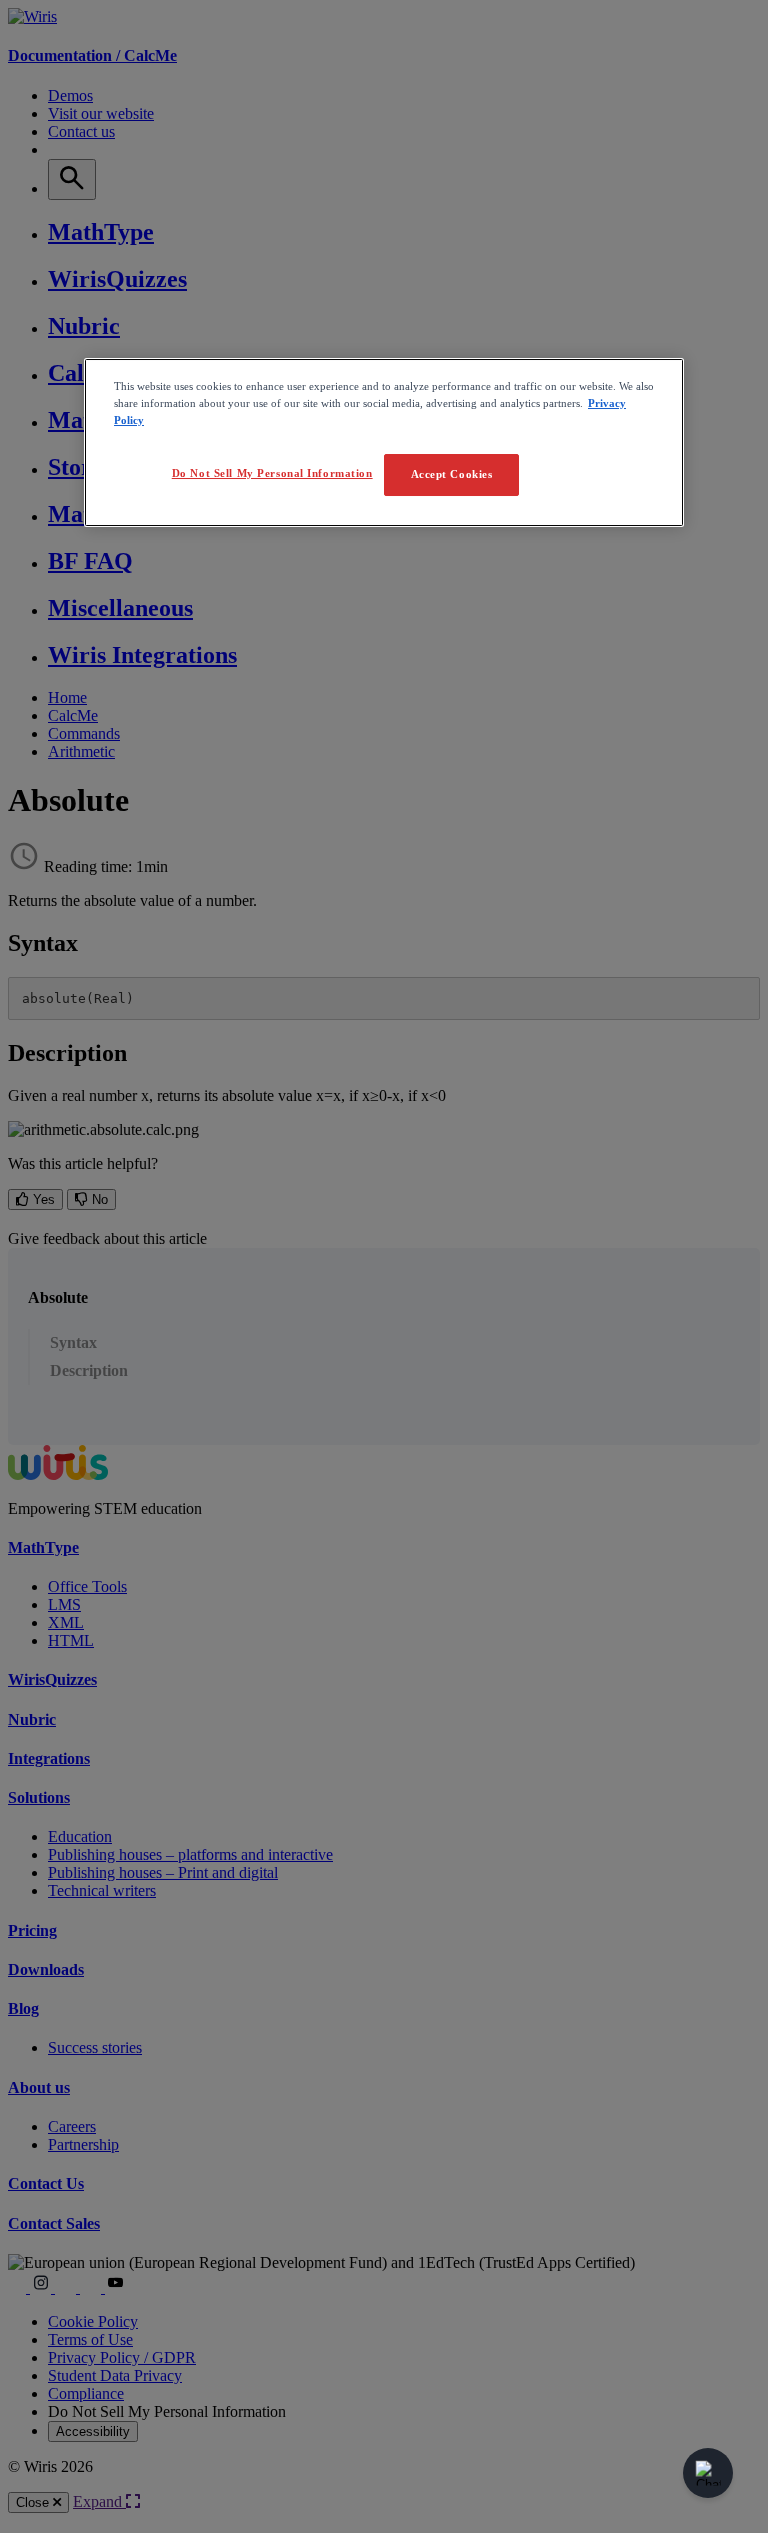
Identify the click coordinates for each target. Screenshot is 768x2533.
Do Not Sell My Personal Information (272, 473)
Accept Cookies (452, 474)
